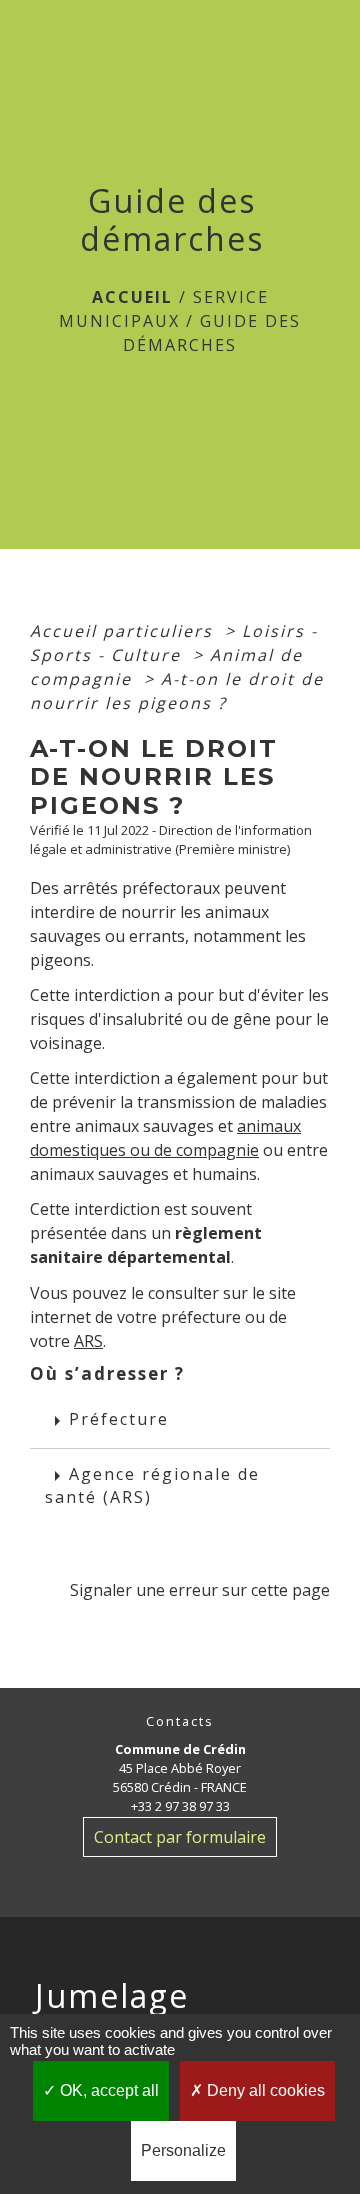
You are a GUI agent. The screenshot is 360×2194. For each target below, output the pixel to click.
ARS (88, 1341)
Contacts (180, 1721)
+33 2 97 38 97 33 (180, 1806)
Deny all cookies (264, 2090)
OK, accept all (107, 2090)
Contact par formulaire (180, 1837)
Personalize (183, 2150)
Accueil (132, 297)
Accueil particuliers (124, 631)
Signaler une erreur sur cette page (200, 1590)
